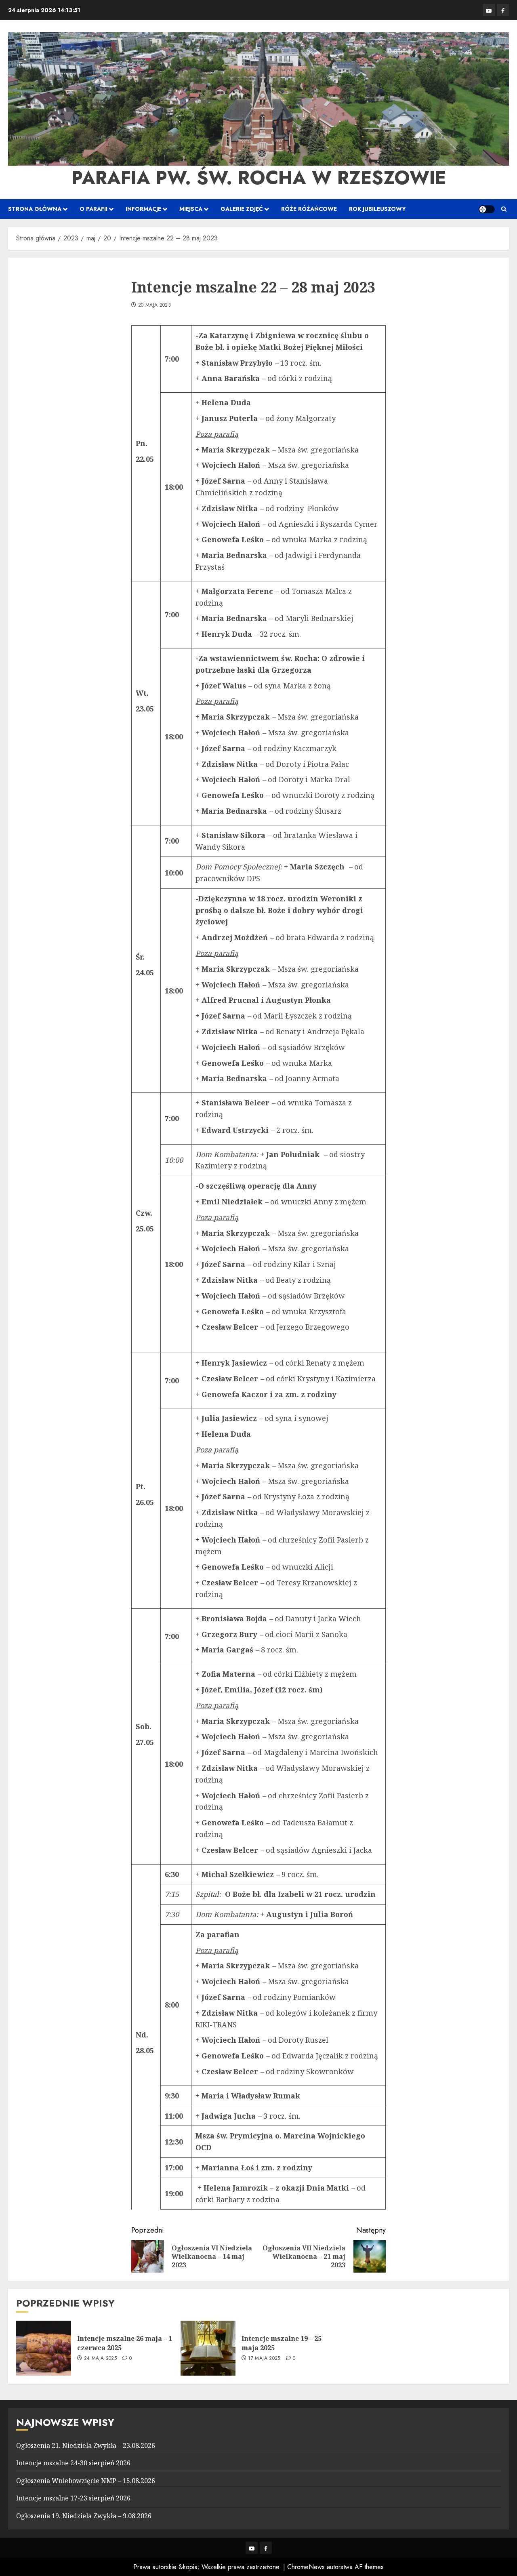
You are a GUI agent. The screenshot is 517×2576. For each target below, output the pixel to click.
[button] (504, 209)
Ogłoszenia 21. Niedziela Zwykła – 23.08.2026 (86, 2446)
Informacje (143, 209)
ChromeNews (306, 2567)
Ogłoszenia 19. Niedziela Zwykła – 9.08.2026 (84, 2516)
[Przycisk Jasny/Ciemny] (487, 209)
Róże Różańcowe (309, 209)
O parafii (94, 209)
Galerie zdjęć (242, 209)
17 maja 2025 (264, 2359)
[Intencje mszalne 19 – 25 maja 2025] (208, 2348)
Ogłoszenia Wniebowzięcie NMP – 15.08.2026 (86, 2481)
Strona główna (35, 209)
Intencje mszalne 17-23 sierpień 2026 (73, 2498)
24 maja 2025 (100, 2359)
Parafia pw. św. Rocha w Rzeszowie (259, 178)
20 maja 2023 (154, 305)
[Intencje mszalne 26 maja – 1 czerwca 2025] (44, 2348)
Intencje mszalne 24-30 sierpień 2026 (73, 2463)
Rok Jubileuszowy (377, 209)
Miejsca (191, 209)
